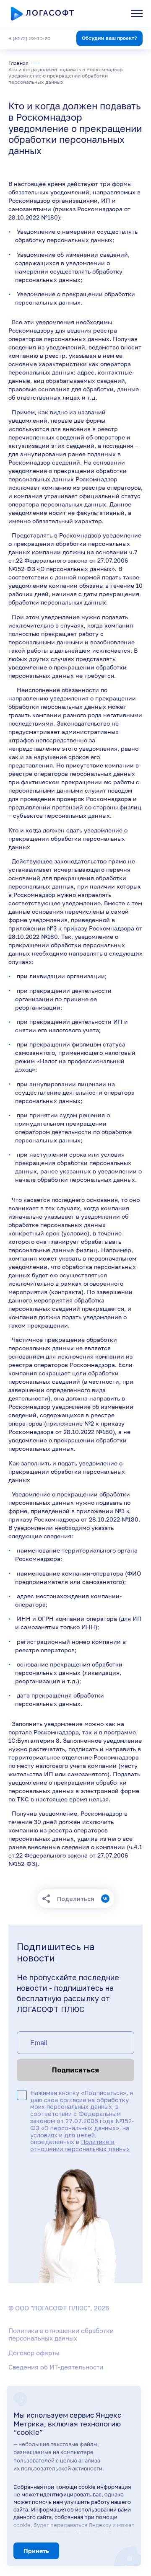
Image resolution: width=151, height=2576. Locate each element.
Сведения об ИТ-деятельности (56, 2367)
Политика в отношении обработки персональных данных (61, 2334)
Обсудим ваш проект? (109, 38)
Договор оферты (34, 2353)
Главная (18, 63)
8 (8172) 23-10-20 (29, 38)
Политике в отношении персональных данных (80, 2145)
